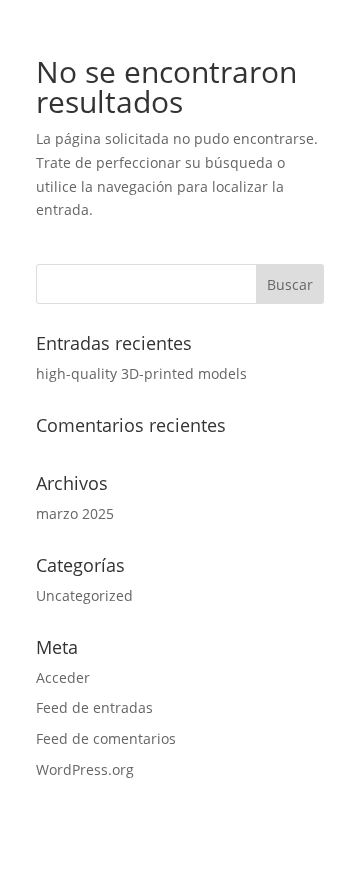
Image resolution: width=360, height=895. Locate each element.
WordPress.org (85, 769)
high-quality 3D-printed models (141, 373)
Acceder (63, 677)
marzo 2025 (75, 513)
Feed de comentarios (106, 738)
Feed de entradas (94, 707)
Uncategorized (84, 595)
